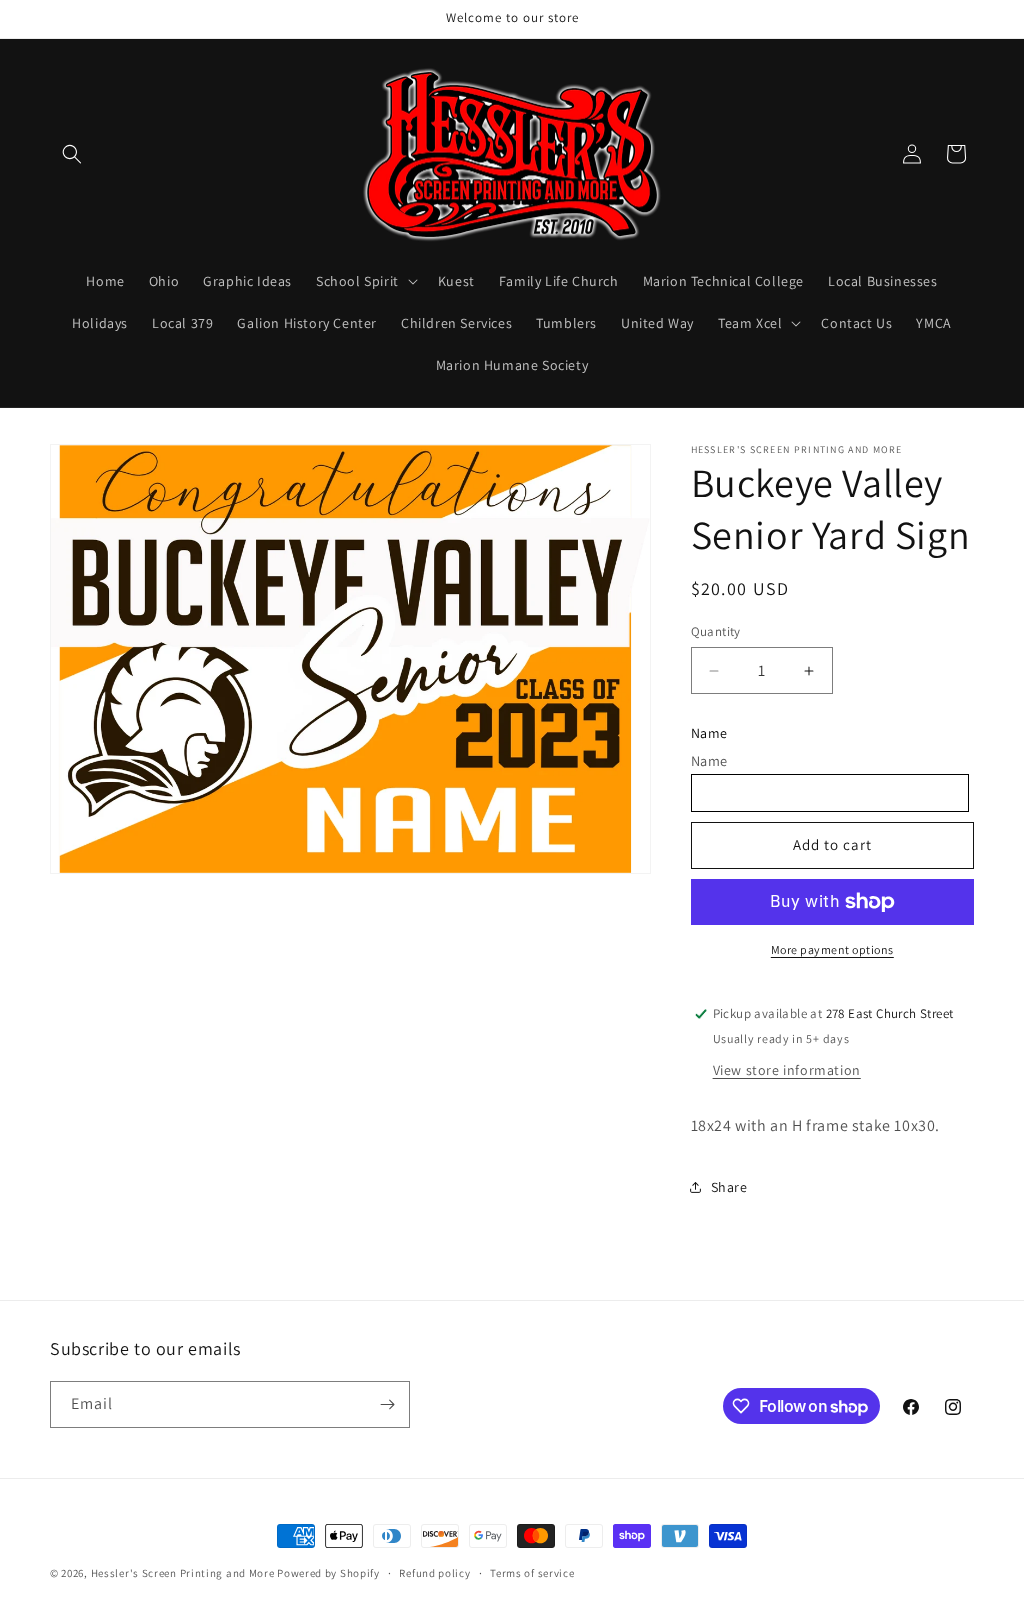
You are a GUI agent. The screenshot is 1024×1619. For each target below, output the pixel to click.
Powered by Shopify (328, 1573)
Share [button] (729, 1187)
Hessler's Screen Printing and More (183, 1573)
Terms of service (532, 1573)
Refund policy (434, 1573)
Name (709, 733)
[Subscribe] (387, 1404)
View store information (787, 1070)
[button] (72, 154)
